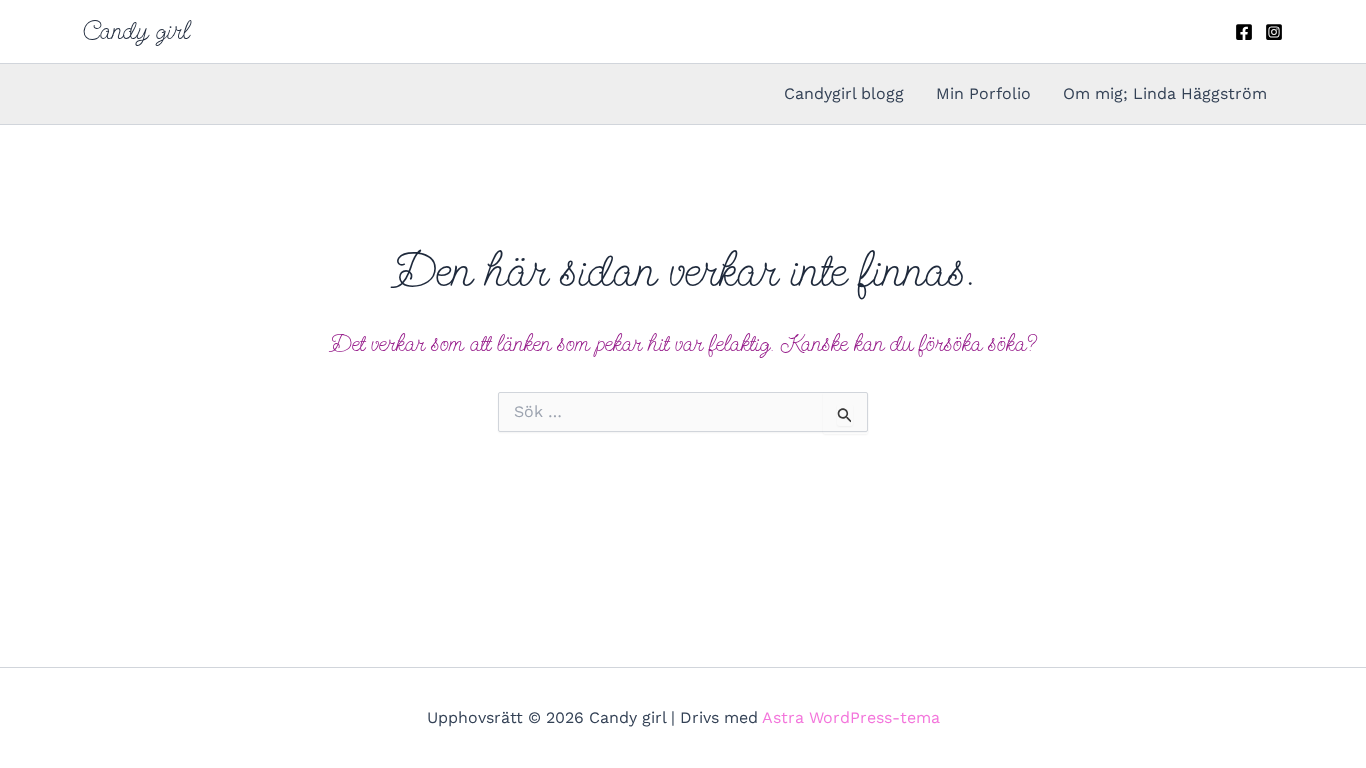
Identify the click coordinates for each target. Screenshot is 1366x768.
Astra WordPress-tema (851, 717)
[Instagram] (1274, 32)
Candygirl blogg (844, 93)
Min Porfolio (983, 93)
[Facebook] (1244, 32)
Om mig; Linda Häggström (1165, 93)
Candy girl (136, 31)
